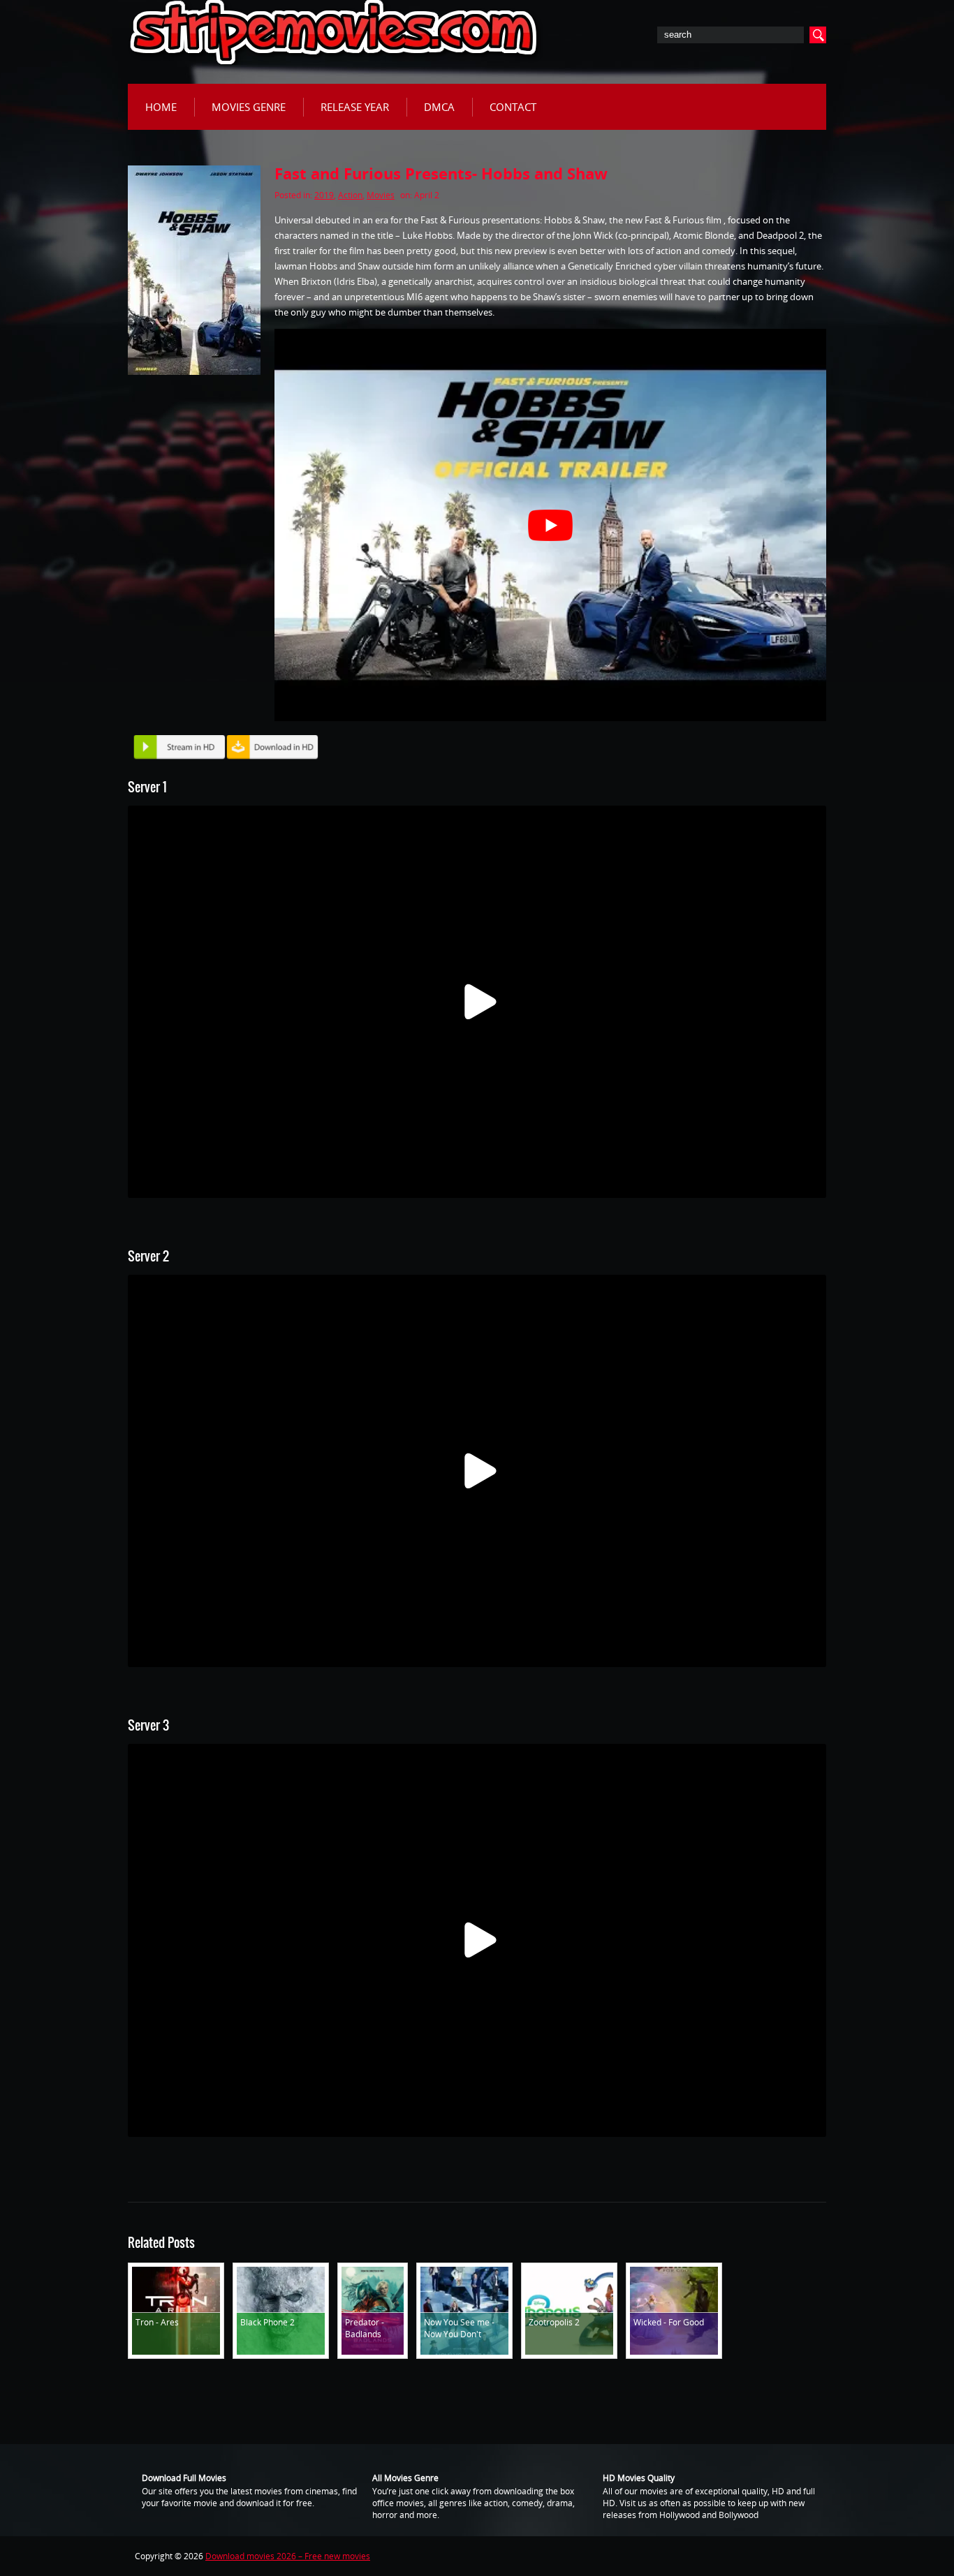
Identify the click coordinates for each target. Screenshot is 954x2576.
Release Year (355, 107)
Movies (381, 195)
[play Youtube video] (550, 525)
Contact (513, 107)
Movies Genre (249, 107)
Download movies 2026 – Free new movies (288, 2556)
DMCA (439, 107)
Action (350, 195)
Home (161, 107)
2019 (324, 195)
